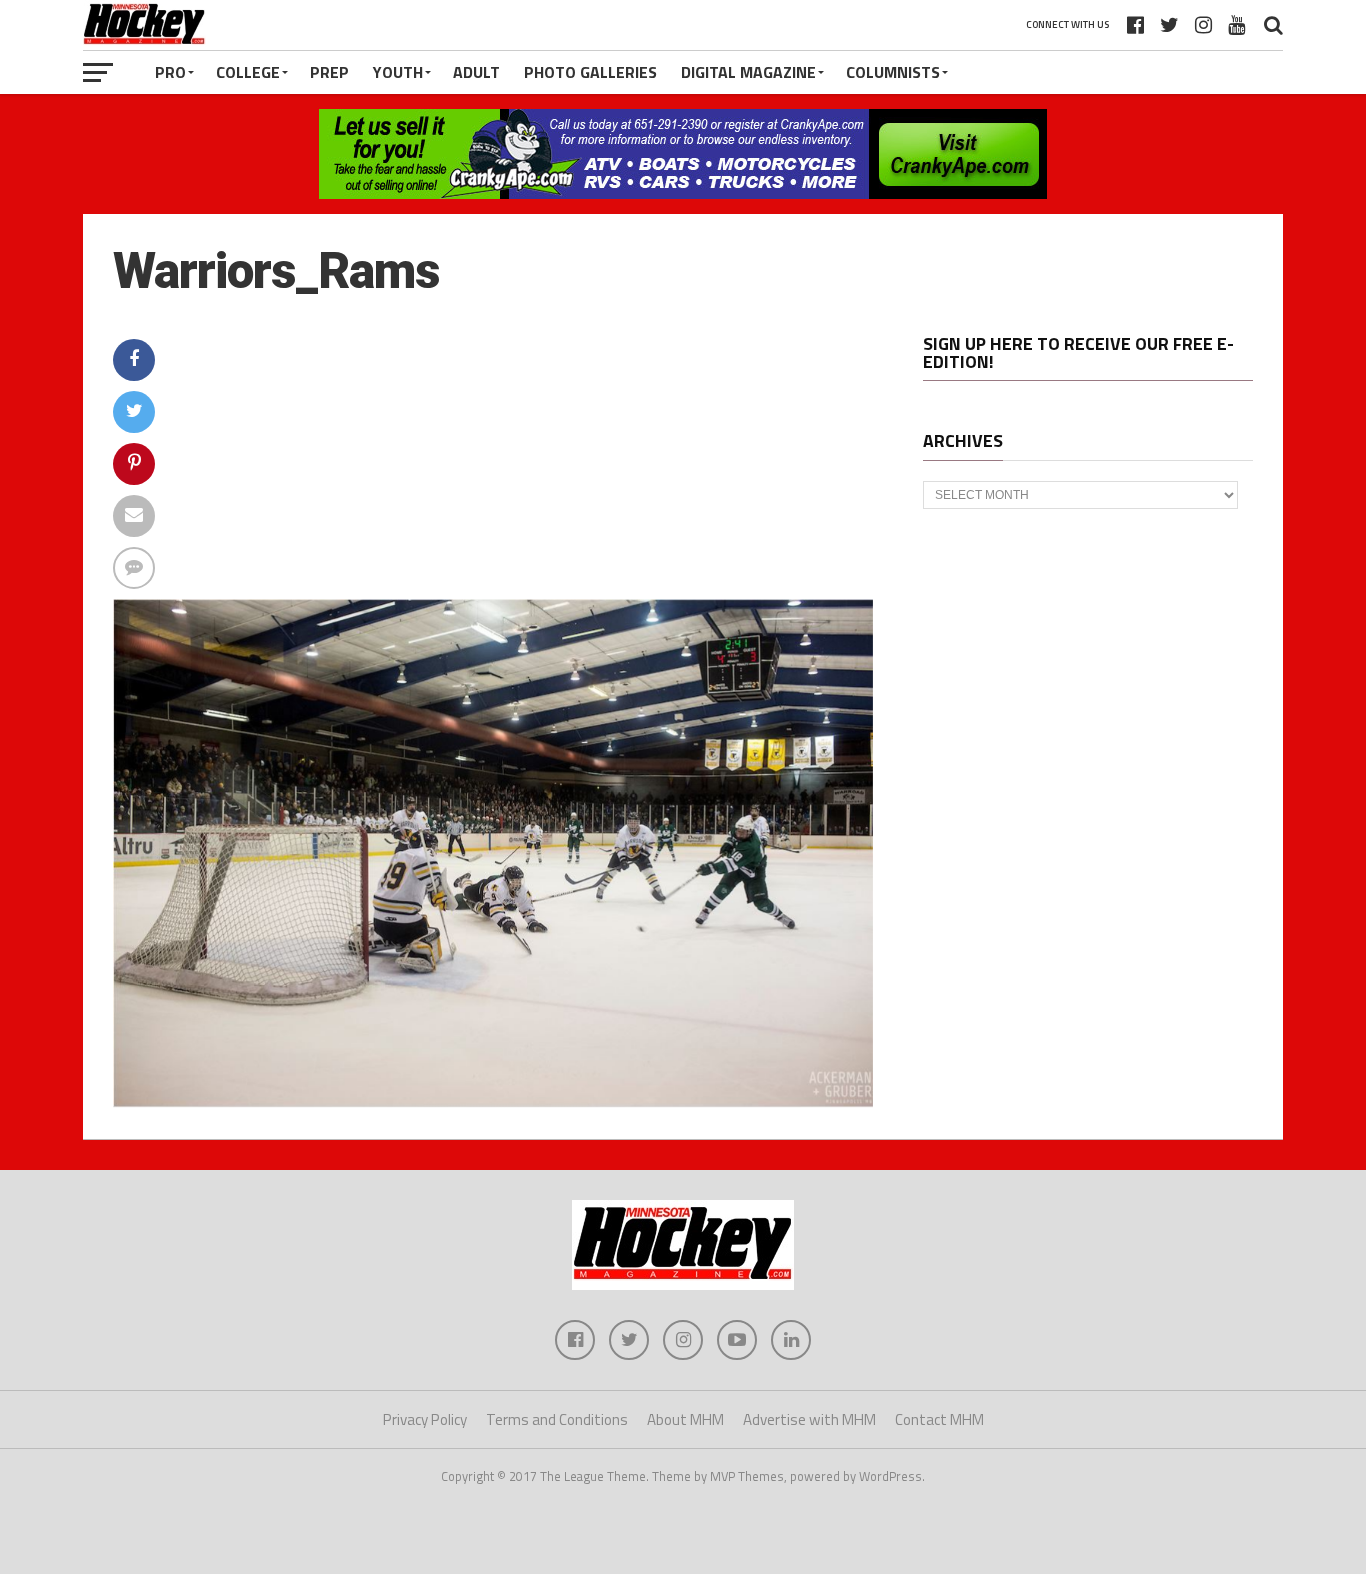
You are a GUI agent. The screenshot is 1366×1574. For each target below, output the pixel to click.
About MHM (685, 1419)
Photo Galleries (590, 72)
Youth (398, 72)
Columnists (893, 72)
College (248, 72)
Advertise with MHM (809, 1419)
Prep (329, 72)
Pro (170, 72)
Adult (476, 72)
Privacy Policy (425, 1419)
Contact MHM (939, 1419)
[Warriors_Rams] (493, 1101)
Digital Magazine (748, 72)
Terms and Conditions (557, 1419)
